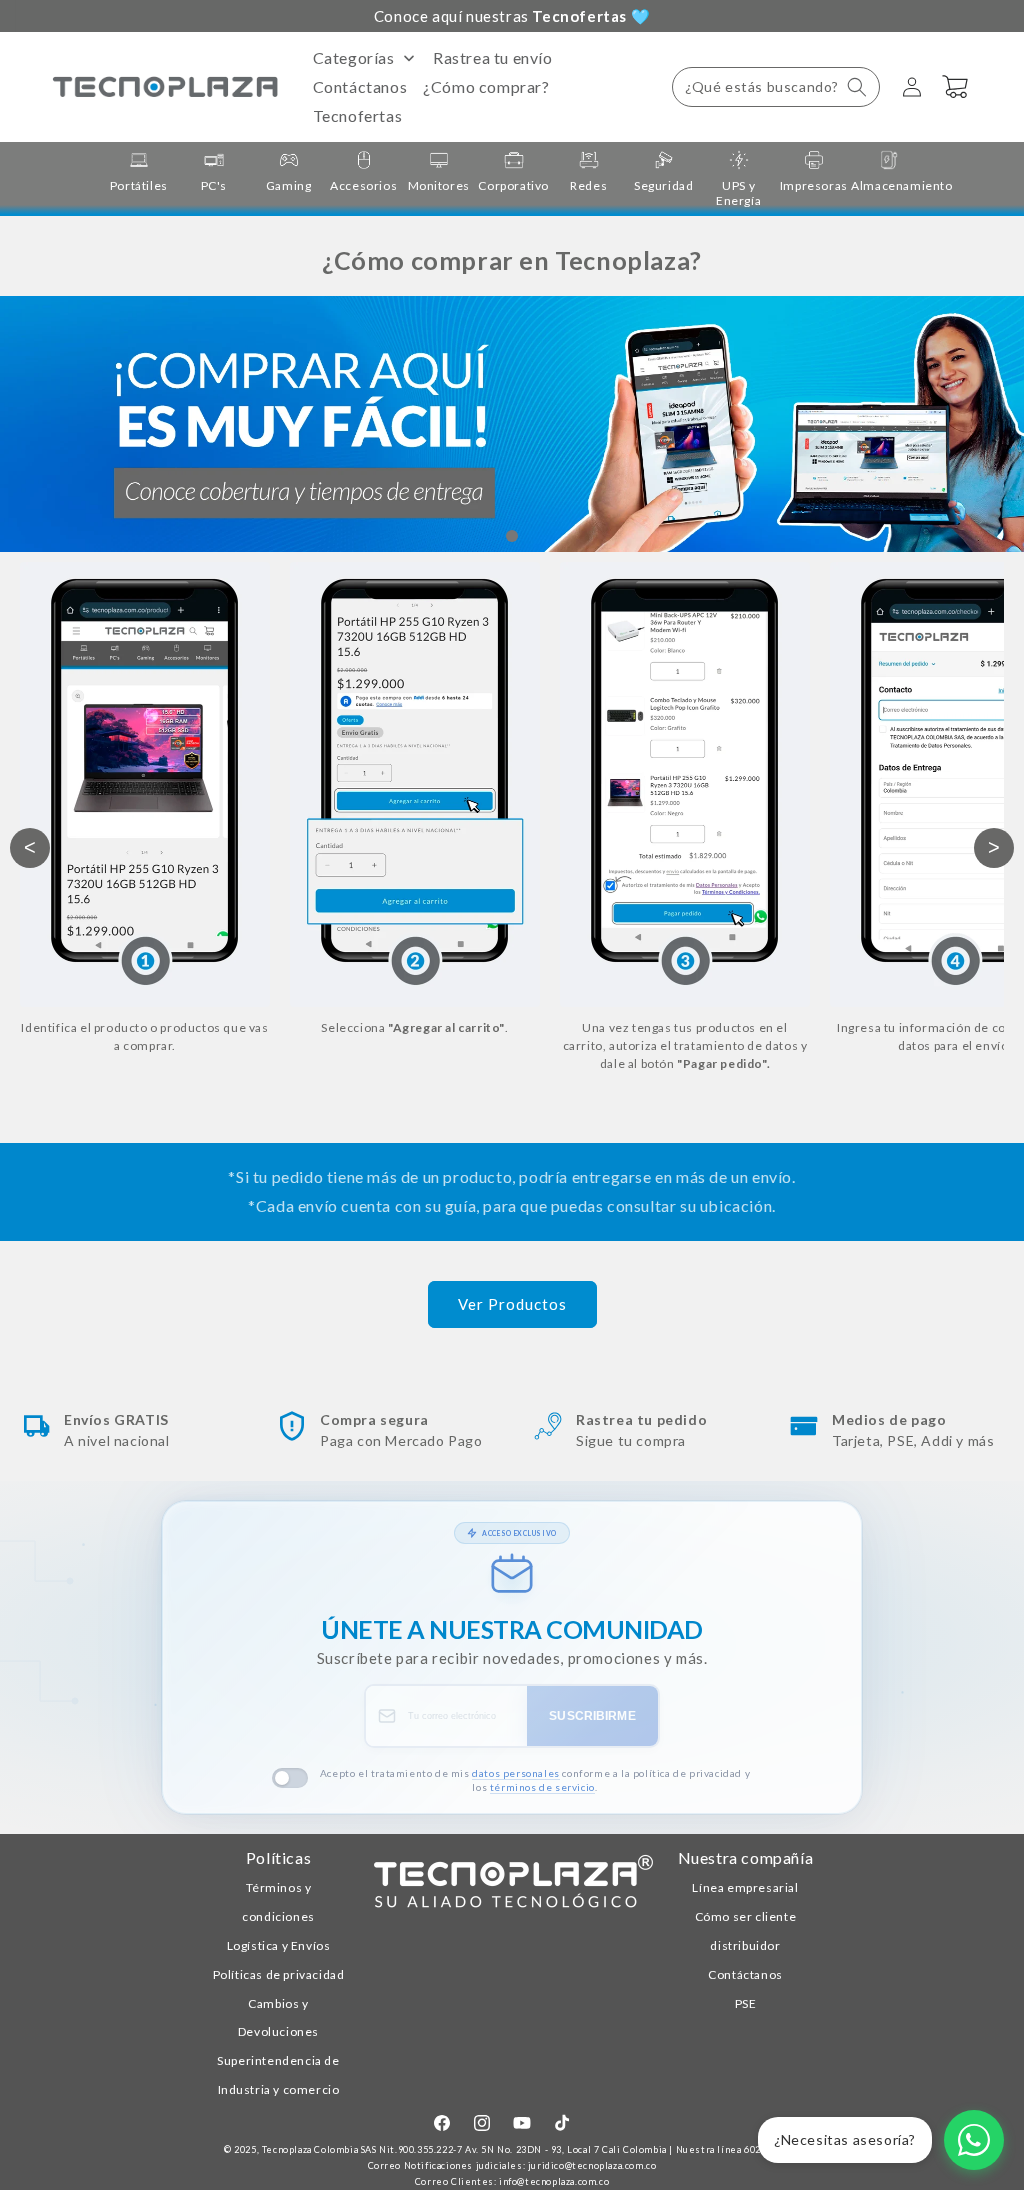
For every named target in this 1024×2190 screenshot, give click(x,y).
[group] (138, 171)
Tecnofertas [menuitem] (358, 115)
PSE (746, 2003)
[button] (776, 87)
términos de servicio (542, 1787)
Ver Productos (512, 1304)
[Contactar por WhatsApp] (974, 2140)
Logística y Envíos (279, 1945)
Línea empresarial (745, 1887)
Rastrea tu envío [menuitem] (493, 57)
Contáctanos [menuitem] (360, 86)
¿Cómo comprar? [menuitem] (486, 86)
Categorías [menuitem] (354, 57)
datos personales (516, 1773)
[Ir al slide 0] (512, 536)
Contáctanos (745, 1974)
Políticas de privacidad (279, 1974)
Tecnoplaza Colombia (310, 2149)
